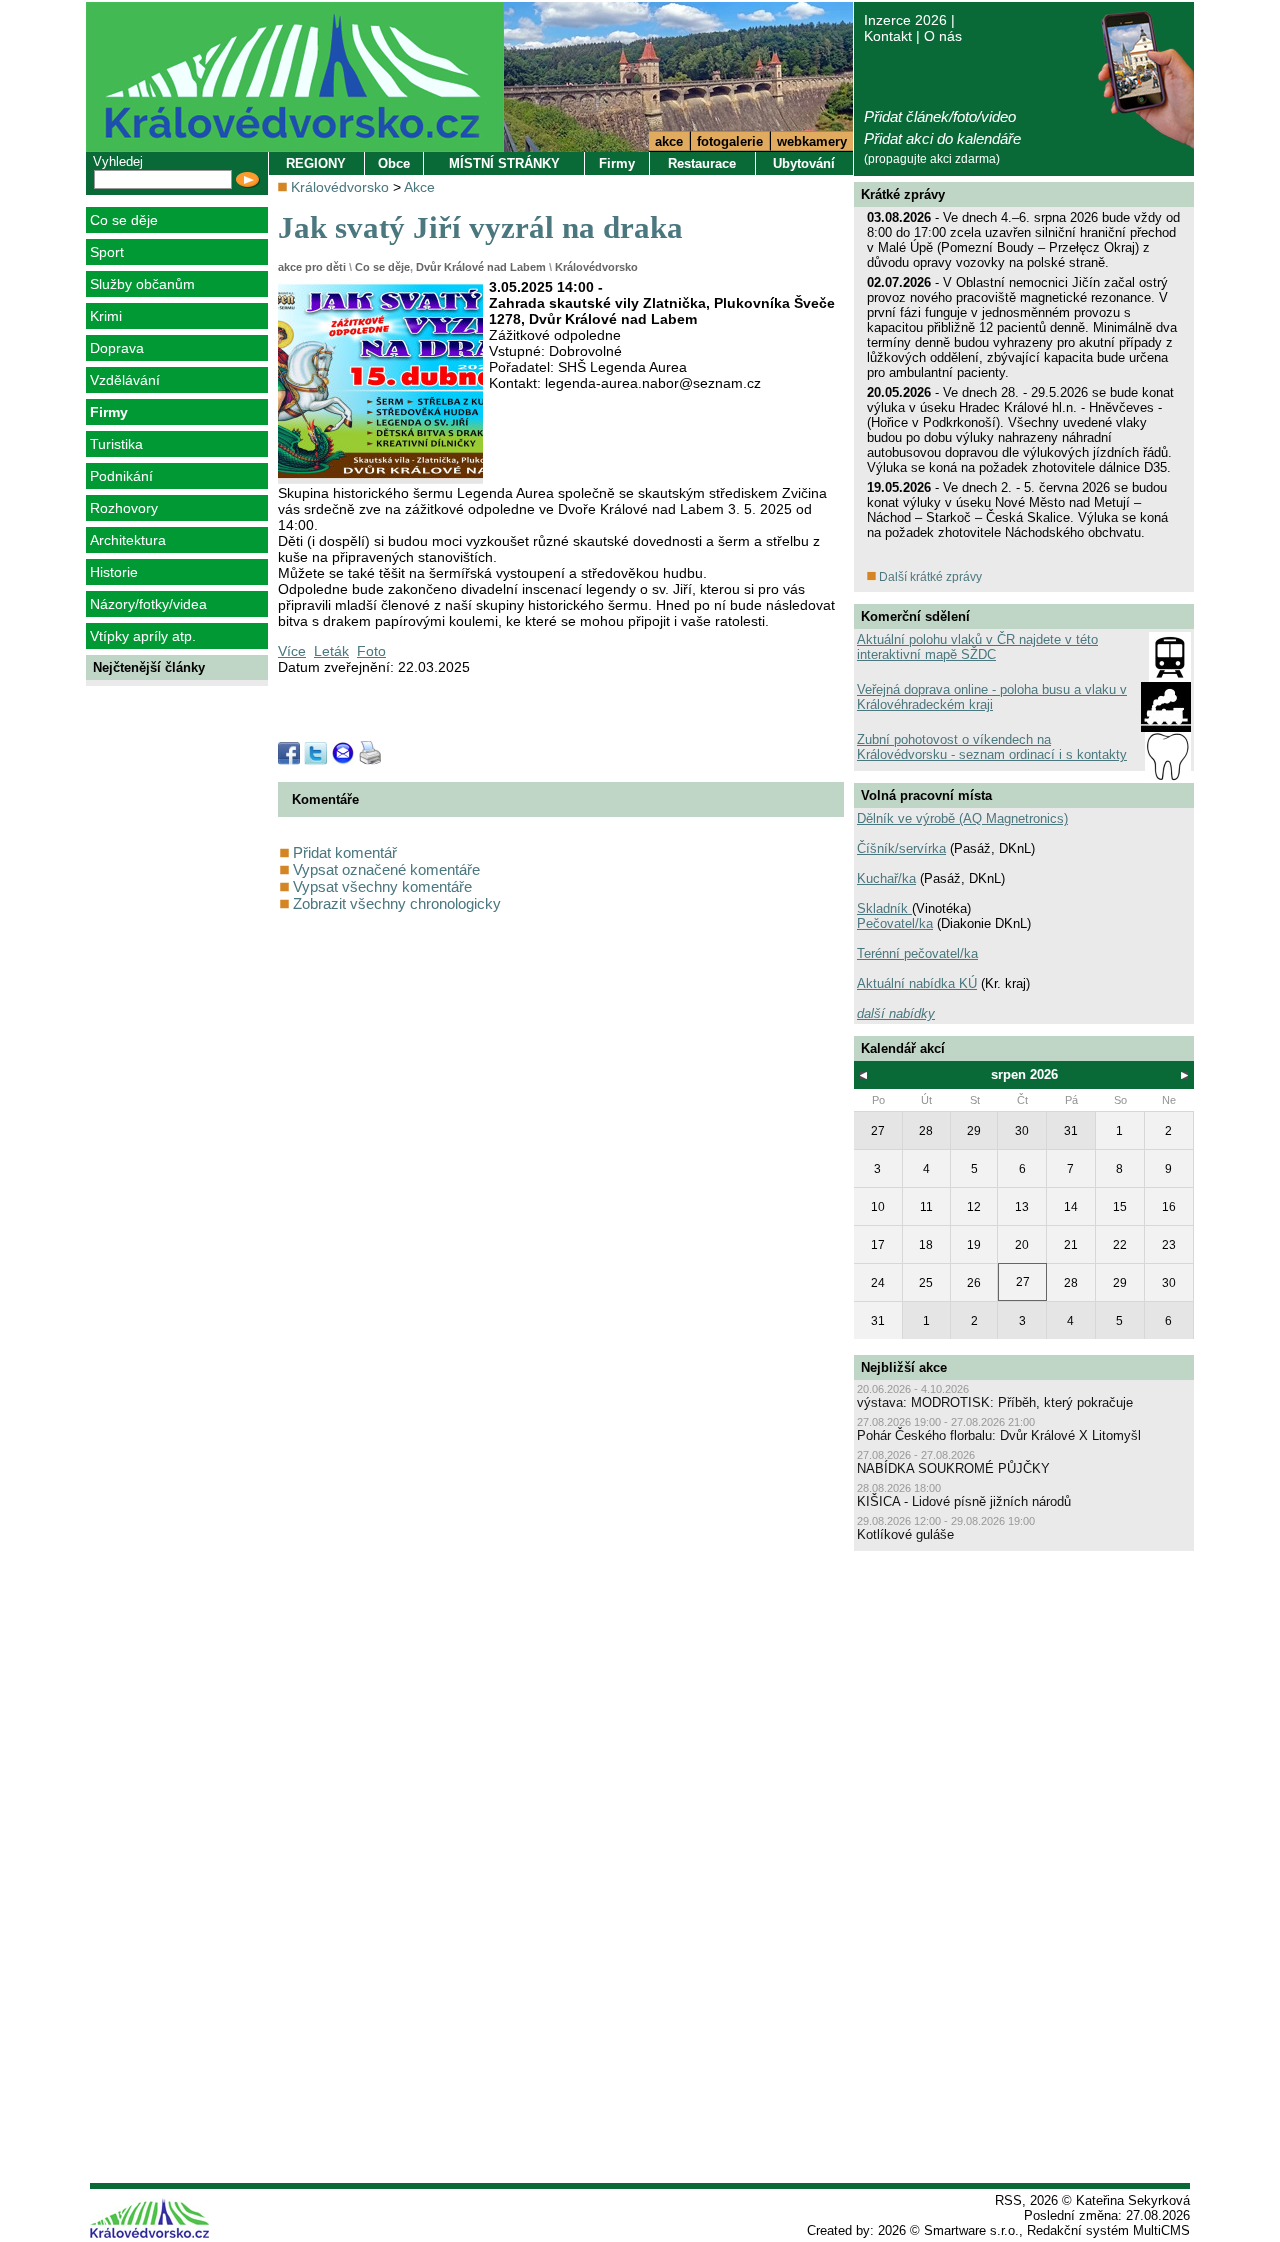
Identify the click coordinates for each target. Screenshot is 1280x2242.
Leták (331, 651)
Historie (114, 572)
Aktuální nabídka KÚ (917, 983)
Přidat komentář (343, 852)
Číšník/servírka (901, 848)
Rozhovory (124, 508)
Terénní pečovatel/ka (917, 953)
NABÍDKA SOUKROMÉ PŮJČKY (953, 1468)
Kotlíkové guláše (905, 1534)
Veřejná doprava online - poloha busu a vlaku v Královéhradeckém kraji (992, 697)
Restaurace (702, 163)
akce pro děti (312, 267)
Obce (394, 163)
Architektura (128, 540)
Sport (107, 252)
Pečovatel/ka (895, 923)
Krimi (106, 316)
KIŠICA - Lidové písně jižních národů (964, 1501)
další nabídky (896, 1013)
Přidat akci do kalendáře (942, 138)
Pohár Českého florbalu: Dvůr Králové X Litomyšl (999, 1435)
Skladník (884, 908)
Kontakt (888, 36)
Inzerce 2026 (905, 20)
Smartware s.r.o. (971, 2230)
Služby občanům (142, 284)
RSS (1008, 2200)
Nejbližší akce (904, 1367)
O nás (943, 36)
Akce (419, 187)
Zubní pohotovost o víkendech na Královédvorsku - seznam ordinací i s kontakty (992, 747)
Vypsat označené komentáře (384, 869)
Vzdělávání (125, 380)
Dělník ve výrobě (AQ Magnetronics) (962, 818)
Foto (371, 651)
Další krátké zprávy (929, 577)
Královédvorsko (340, 187)
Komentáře (325, 799)
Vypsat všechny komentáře (380, 886)
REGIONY (316, 163)
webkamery (812, 141)
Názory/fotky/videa (148, 604)
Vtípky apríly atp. (143, 636)
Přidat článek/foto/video (940, 116)
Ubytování (804, 163)
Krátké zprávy (903, 194)
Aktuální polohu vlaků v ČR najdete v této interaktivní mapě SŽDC (977, 647)
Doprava (117, 348)
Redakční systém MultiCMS (1108, 2230)
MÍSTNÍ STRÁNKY (504, 163)
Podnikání (121, 476)
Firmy (109, 412)
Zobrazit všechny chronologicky (395, 903)
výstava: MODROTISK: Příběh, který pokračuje (995, 1402)
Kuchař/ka (886, 878)
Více (292, 651)
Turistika (116, 444)
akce (669, 141)
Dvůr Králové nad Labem (481, 267)
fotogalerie (730, 141)
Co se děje (124, 220)
